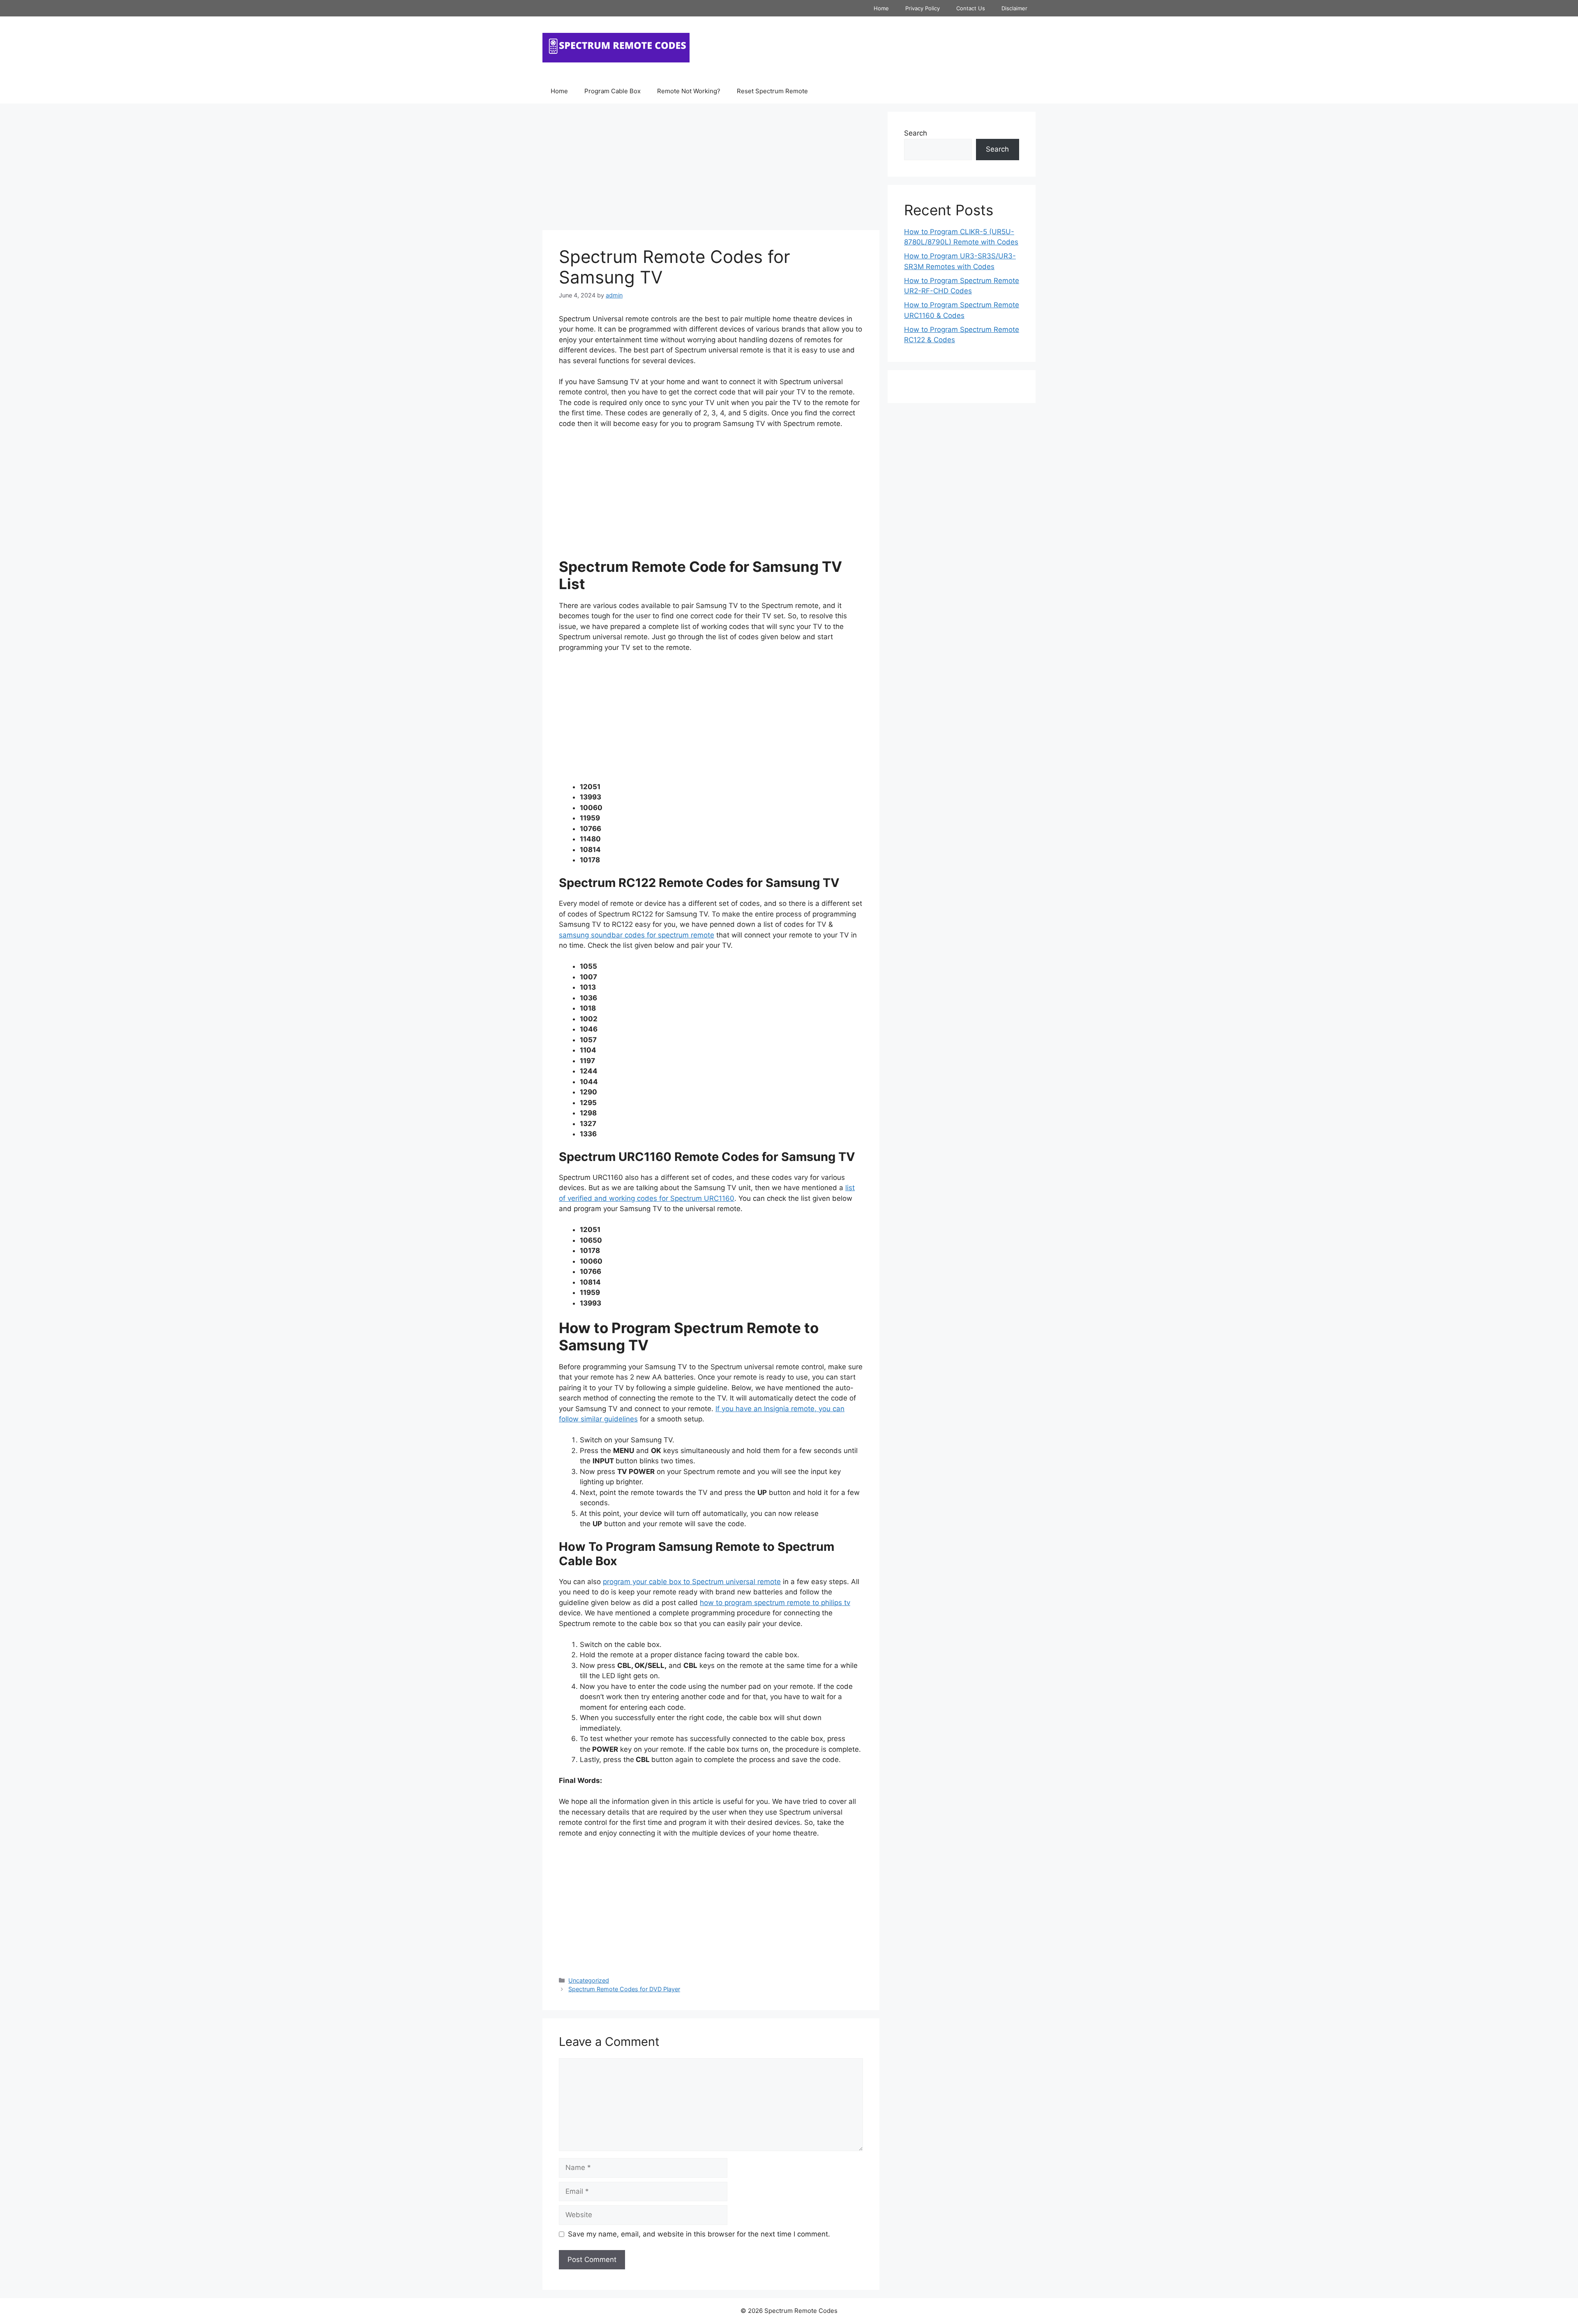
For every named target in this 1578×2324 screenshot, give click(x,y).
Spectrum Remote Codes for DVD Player (624, 1989)
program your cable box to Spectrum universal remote (692, 1582)
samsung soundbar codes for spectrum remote (637, 935)
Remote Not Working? (689, 91)
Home (881, 8)
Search (916, 133)
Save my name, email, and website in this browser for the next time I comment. (699, 2234)
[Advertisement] (711, 169)
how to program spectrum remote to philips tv (775, 1603)
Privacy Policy (923, 8)
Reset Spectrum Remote (772, 91)
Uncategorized (589, 1980)
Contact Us (971, 8)
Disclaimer (1014, 8)
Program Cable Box (613, 91)
